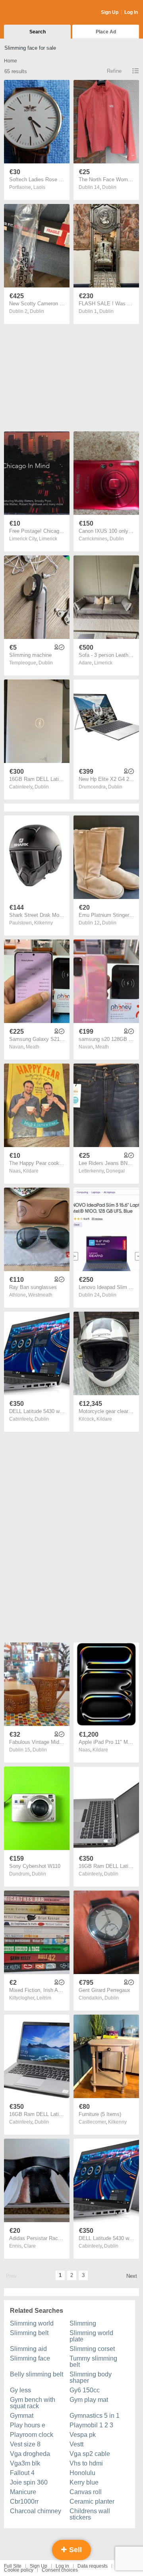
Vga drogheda (30, 2454)
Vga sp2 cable (90, 2454)
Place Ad (106, 32)
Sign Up (110, 12)
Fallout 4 (22, 2473)
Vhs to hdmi (86, 2463)
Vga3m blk (25, 2463)
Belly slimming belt (37, 2374)
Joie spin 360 (29, 2482)
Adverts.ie (35, 13)
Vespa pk (83, 2435)
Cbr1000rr (24, 2501)
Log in (62, 2566)
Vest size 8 (25, 2444)
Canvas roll (86, 2492)
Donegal (115, 1171)
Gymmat (22, 2416)
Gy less (20, 2390)
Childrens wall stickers (90, 2514)
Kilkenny (43, 923)
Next (132, 2276)
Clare (30, 2246)
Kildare (31, 1171)
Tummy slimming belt (93, 2361)
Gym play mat (89, 2400)
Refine (114, 71)
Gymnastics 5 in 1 (95, 2416)
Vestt (76, 2444)
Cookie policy (19, 2570)
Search (38, 32)
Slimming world (32, 2323)
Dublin (109, 187)
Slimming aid (28, 2349)
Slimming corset (92, 2349)
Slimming (83, 2323)
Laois (39, 187)
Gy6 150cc (85, 2390)
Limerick (48, 539)
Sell (74, 2550)
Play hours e (28, 2425)
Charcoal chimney (36, 2511)
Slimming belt (29, 2333)
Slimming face (30, 2358)
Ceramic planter (92, 2501)
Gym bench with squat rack (33, 2403)
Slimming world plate (91, 2336)
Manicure (23, 2492)
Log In (131, 12)
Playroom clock (32, 2435)
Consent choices (60, 2570)
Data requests (93, 2566)
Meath (33, 1047)
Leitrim (44, 1998)
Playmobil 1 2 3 (91, 2425)
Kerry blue (84, 2482)
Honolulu (82, 2473)
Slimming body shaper (91, 2377)
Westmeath (40, 1295)
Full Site (13, 2566)
